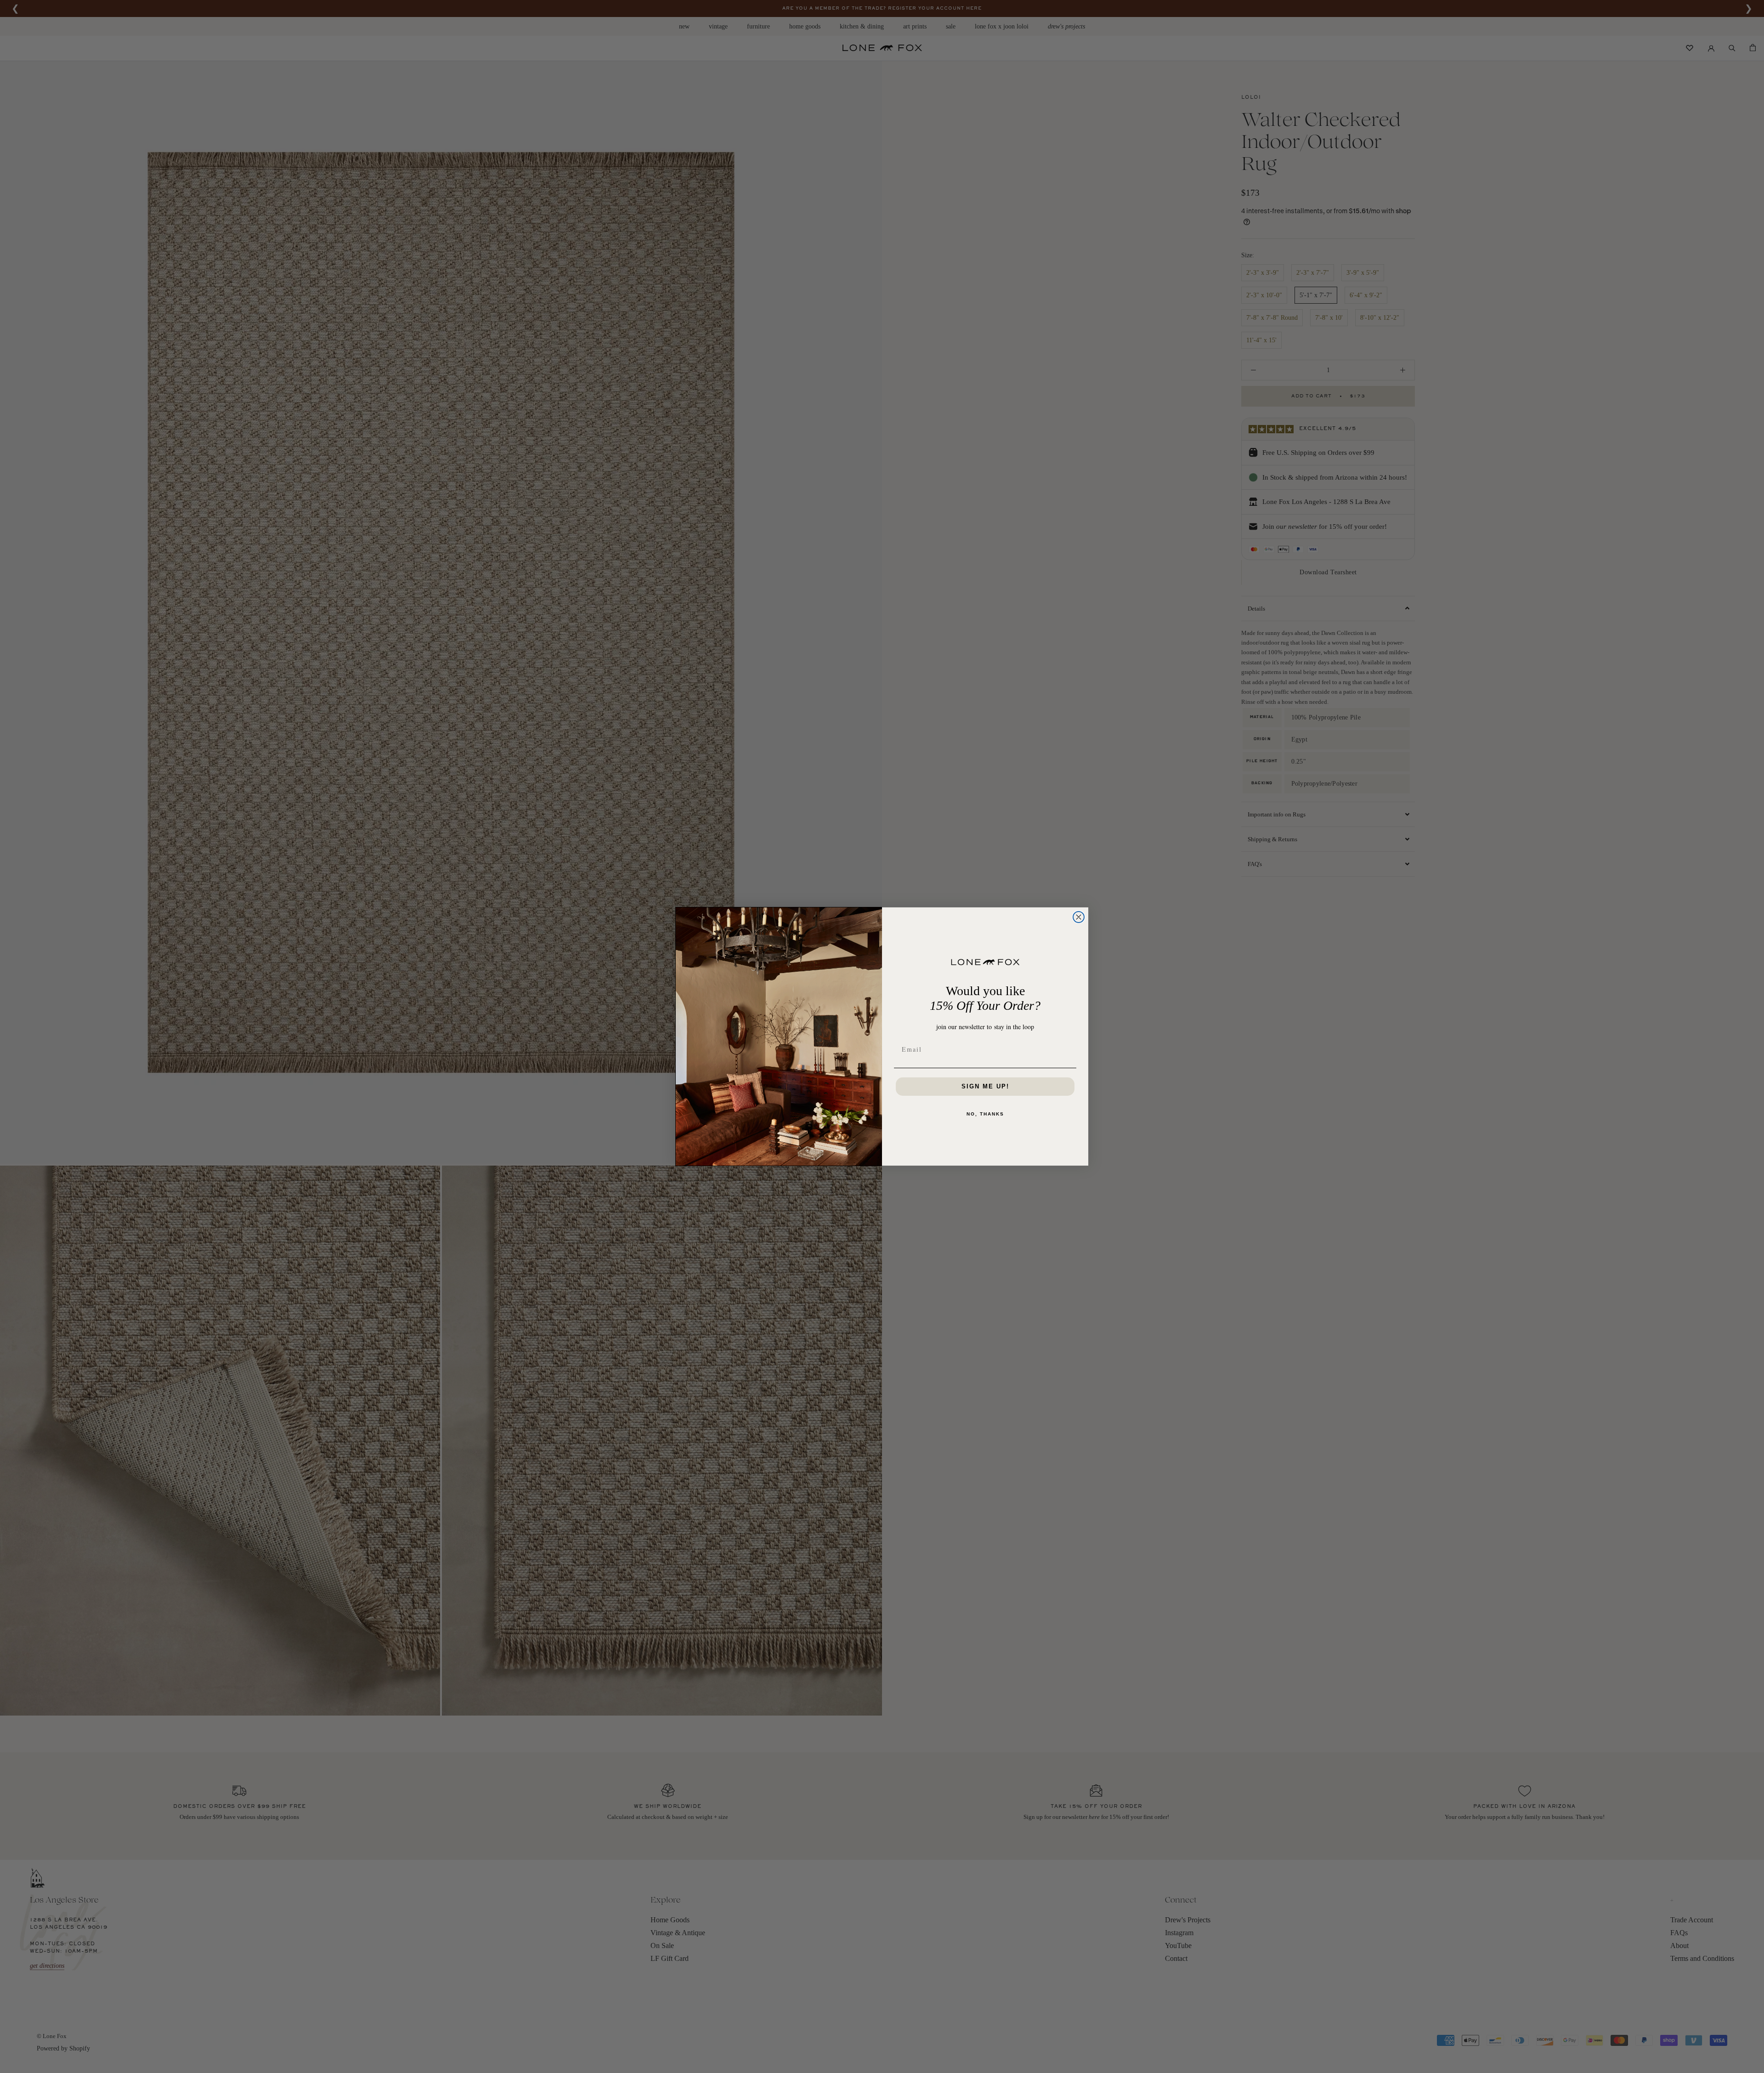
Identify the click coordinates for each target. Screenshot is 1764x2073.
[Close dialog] (1079, 917)
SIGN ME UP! (985, 1086)
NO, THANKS (985, 1114)
